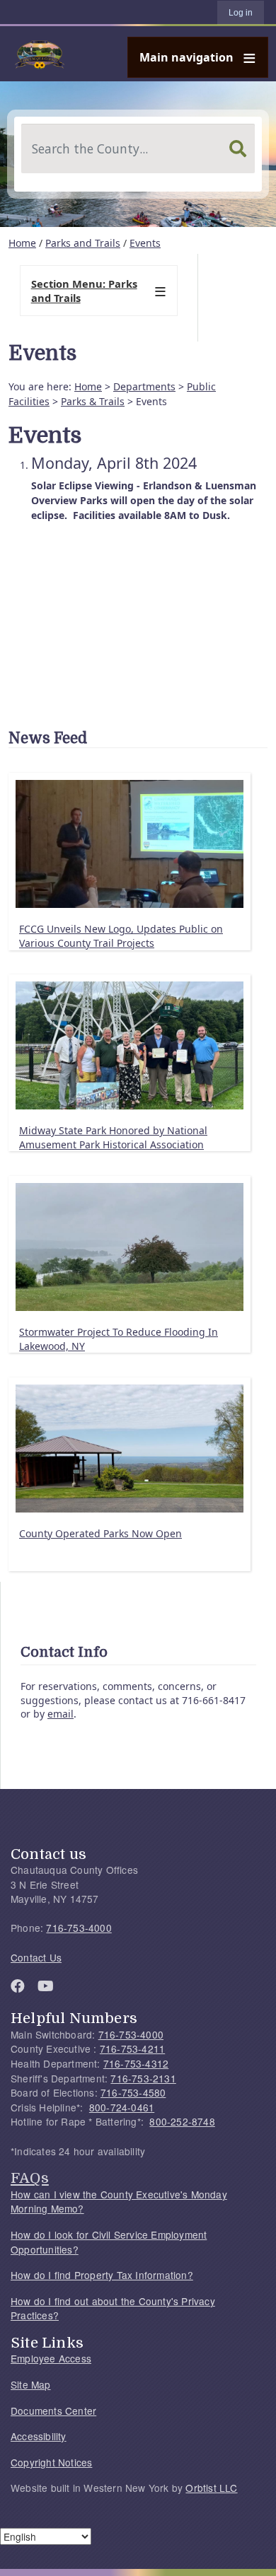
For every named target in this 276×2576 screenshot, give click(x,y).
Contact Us (36, 1957)
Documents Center (53, 2411)
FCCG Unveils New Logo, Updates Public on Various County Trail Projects (121, 936)
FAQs (30, 2178)
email (61, 1714)
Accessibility (39, 2436)
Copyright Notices (51, 2462)
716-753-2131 (143, 2078)
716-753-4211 (132, 2048)
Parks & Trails (93, 401)
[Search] (238, 148)
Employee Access (51, 2358)
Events (145, 243)
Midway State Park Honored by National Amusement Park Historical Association (113, 1137)
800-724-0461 (122, 2107)
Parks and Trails (83, 243)
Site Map (31, 2384)
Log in (241, 13)
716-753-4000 (79, 1928)
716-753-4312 (136, 2063)
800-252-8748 (182, 2121)
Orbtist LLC (211, 2488)
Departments (144, 386)
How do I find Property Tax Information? (102, 2275)
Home (22, 243)
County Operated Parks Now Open (100, 1533)
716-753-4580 (133, 2092)
